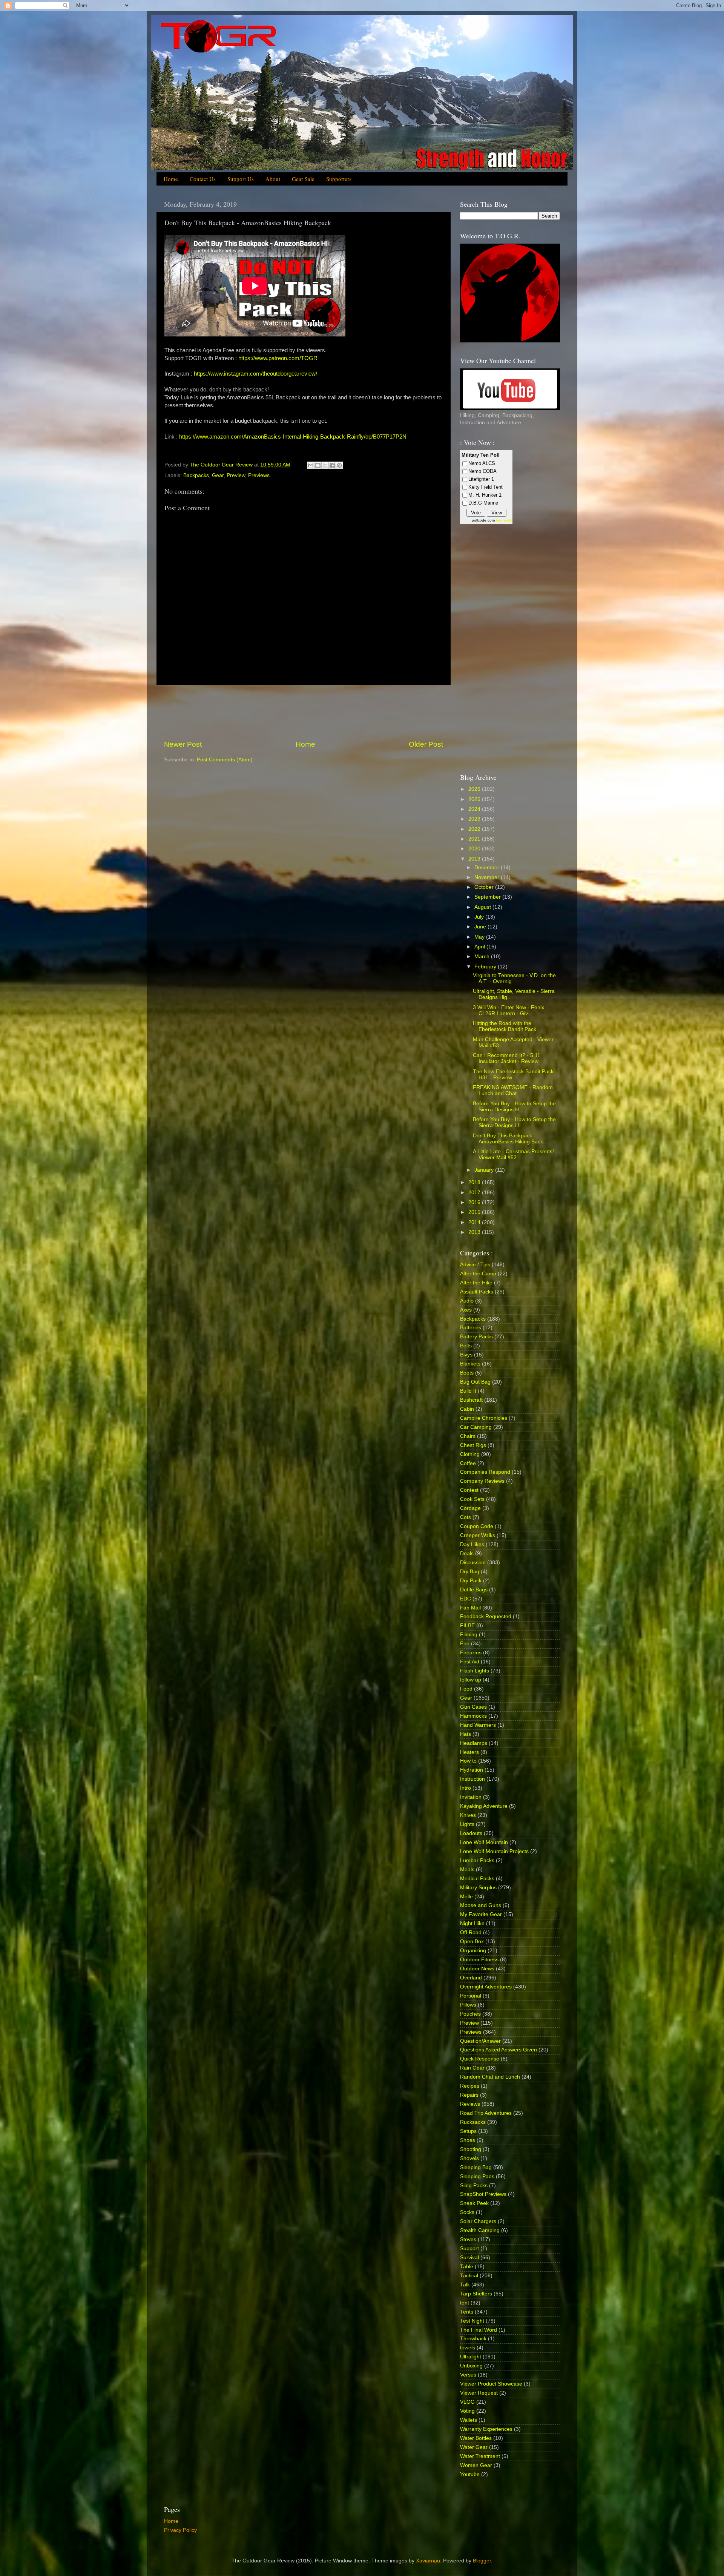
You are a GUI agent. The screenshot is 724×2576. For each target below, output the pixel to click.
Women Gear (476, 2465)
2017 (475, 1193)
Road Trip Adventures (486, 2113)
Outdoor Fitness (479, 1960)
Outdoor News (477, 1969)
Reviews (470, 2104)
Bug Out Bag (475, 1382)
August (483, 907)
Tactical (469, 2276)
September (488, 897)
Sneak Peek (474, 2203)
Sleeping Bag (476, 2167)
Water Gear (474, 2447)
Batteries (471, 1328)
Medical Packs (477, 1879)
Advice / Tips (475, 1265)
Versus (468, 2375)
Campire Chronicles (484, 1418)
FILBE (467, 1626)
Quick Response (480, 2059)
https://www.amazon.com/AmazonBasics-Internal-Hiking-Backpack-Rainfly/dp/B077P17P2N (293, 437)
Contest (469, 1490)
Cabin (467, 1409)
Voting (467, 2411)
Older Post (426, 744)
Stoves (468, 2239)
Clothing (470, 1454)
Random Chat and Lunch (490, 2077)
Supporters (339, 179)
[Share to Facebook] (332, 465)
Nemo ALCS (482, 463)
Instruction (472, 1779)
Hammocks (473, 1716)
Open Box (472, 1942)
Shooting (471, 2149)
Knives (468, 1815)
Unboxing (471, 2366)
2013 (475, 1232)
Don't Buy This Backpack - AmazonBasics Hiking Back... (510, 1139)
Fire (465, 1644)
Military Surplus (478, 1888)
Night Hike (472, 1923)
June (481, 927)
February (486, 967)
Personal (471, 1996)
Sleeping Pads (477, 2176)
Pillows (468, 2005)
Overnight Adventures (486, 1987)
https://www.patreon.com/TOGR (278, 358)
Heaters (469, 1752)
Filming (469, 1635)
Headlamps (474, 1743)
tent (465, 2303)
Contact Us (203, 179)
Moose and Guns (481, 1905)
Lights (467, 1824)
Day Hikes (472, 1544)
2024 (475, 809)
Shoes (468, 2140)
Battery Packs (476, 1337)
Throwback (473, 2339)
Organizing (473, 1951)
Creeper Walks (478, 1535)
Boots (467, 1373)
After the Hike (476, 1283)
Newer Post (183, 744)
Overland (471, 1978)
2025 (475, 799)
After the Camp (478, 1274)
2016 (475, 1202)
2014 (475, 1222)
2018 (475, 1182)
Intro (466, 1788)
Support (469, 2248)
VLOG (467, 2402)
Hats (466, 1734)
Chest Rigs (473, 1445)
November (488, 877)
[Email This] (311, 465)
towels (468, 2348)
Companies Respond (485, 1472)
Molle (466, 1897)
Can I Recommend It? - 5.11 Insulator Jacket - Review (507, 1058)
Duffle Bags (474, 1590)
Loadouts (471, 1833)
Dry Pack (471, 1581)
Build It (468, 1391)
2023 (475, 819)
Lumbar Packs (477, 1860)
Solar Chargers (478, 2221)
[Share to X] (325, 465)
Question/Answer (480, 2041)
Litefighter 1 (481, 479)
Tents (467, 2312)
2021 (475, 839)
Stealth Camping (480, 2230)
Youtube (470, 2474)
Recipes (470, 2086)
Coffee (468, 1463)
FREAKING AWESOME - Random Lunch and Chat (513, 1090)
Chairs (468, 1436)
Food (466, 1689)
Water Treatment (480, 2456)
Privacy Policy (180, 2530)
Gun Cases (473, 1707)
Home (171, 179)
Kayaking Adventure (484, 1806)
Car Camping (476, 1427)
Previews (259, 475)
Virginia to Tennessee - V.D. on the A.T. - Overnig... (514, 978)
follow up (471, 1680)
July (480, 917)
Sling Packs (474, 2186)
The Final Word (479, 2330)
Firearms (471, 1653)
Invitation (471, 1797)
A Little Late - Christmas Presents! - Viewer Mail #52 (515, 1155)
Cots (466, 1517)
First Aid (470, 1662)
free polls (504, 520)
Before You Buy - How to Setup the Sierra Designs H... (514, 1107)
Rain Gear (472, 2068)
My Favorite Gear (481, 1914)
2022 (475, 829)
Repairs (469, 2095)
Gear (218, 475)
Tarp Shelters (476, 2294)
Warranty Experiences (486, 2429)
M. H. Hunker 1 (485, 495)
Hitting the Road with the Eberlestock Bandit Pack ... (508, 1026)
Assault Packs (477, 1292)
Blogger (482, 2561)
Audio (467, 1301)
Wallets (469, 2420)
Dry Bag (470, 1572)
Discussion (473, 1563)
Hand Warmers (478, 1725)
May (480, 937)
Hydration (472, 1770)
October (485, 887)
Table (467, 2267)
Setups (468, 2131)
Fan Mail (470, 1608)
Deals (467, 1553)
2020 (475, 849)
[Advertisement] (304, 712)
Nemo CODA (482, 471)
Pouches (470, 2014)
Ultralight (471, 2357)
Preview (236, 475)
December (488, 868)
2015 (475, 1212)
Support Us (241, 179)
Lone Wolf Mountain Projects (494, 1851)
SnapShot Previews (483, 2194)
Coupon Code (477, 1526)
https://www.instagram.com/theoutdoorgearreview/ (255, 374)
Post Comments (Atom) (225, 760)
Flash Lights (475, 1671)
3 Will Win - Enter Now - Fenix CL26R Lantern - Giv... (508, 1010)
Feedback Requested (486, 1616)
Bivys (466, 1355)
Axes (466, 1310)
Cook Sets (472, 1499)
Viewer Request (479, 2393)
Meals (467, 1869)
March (483, 957)
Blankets (470, 1364)
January (485, 1170)
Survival (469, 2258)
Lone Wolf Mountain (484, 1842)
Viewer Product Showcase (491, 2384)
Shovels (469, 2158)
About (273, 179)
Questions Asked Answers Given (499, 2050)
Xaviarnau (428, 2561)
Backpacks (196, 475)
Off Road (471, 1932)
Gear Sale (303, 179)
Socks (467, 2212)
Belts (466, 1346)
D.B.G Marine (483, 503)
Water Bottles (476, 2438)
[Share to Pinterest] (339, 465)
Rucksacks (473, 2122)
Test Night (472, 2321)
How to (468, 1761)
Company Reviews (482, 1481)
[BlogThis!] (318, 465)
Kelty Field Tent (485, 487)
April (480, 947)
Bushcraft (471, 1400)
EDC (466, 1599)
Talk (465, 2285)
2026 (475, 789)
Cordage (470, 1508)
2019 (475, 859)
